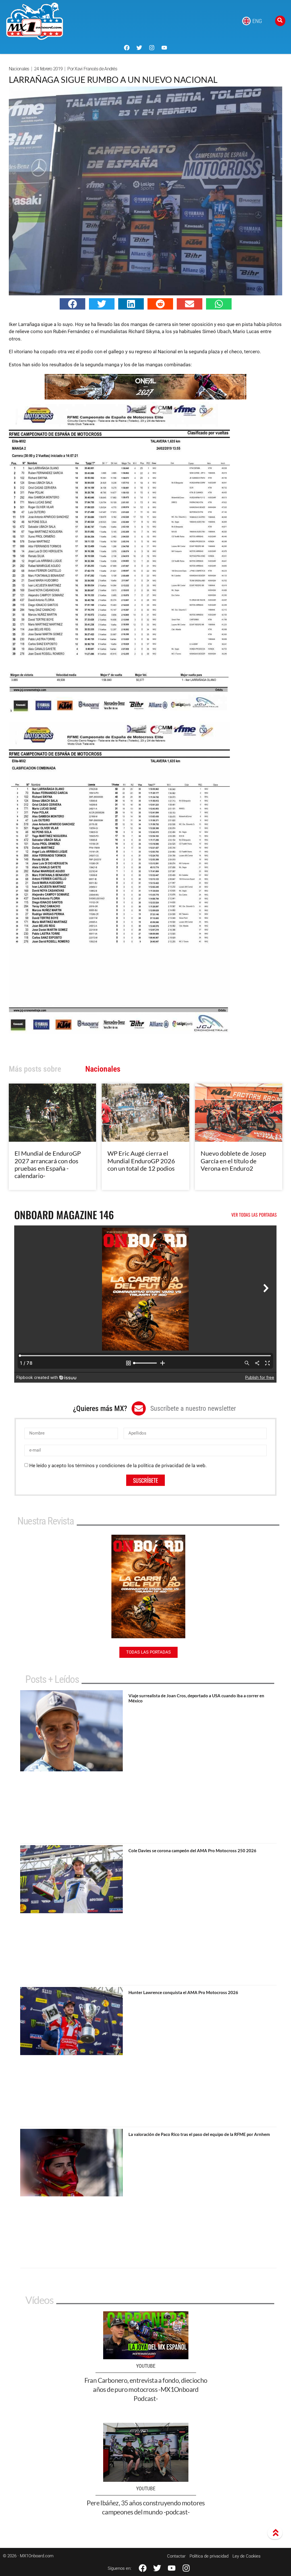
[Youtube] (164, 48)
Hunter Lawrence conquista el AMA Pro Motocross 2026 (183, 1992)
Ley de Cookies (247, 2556)
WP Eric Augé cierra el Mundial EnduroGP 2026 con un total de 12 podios (141, 1161)
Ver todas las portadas (254, 1215)
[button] (72, 304)
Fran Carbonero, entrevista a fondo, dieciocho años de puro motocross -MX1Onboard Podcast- (146, 2389)
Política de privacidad (209, 2556)
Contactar (176, 2556)
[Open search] (280, 21)
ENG (257, 21)
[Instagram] (152, 48)
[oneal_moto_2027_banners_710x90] (145, 398)
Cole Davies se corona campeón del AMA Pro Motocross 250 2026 (192, 1850)
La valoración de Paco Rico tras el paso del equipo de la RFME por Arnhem (199, 2134)
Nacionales (19, 69)
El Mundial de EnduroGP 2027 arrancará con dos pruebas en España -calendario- (48, 1164)
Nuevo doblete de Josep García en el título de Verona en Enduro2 (233, 1161)
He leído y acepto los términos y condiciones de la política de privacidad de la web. (118, 1465)
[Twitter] (139, 48)
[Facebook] (127, 48)
